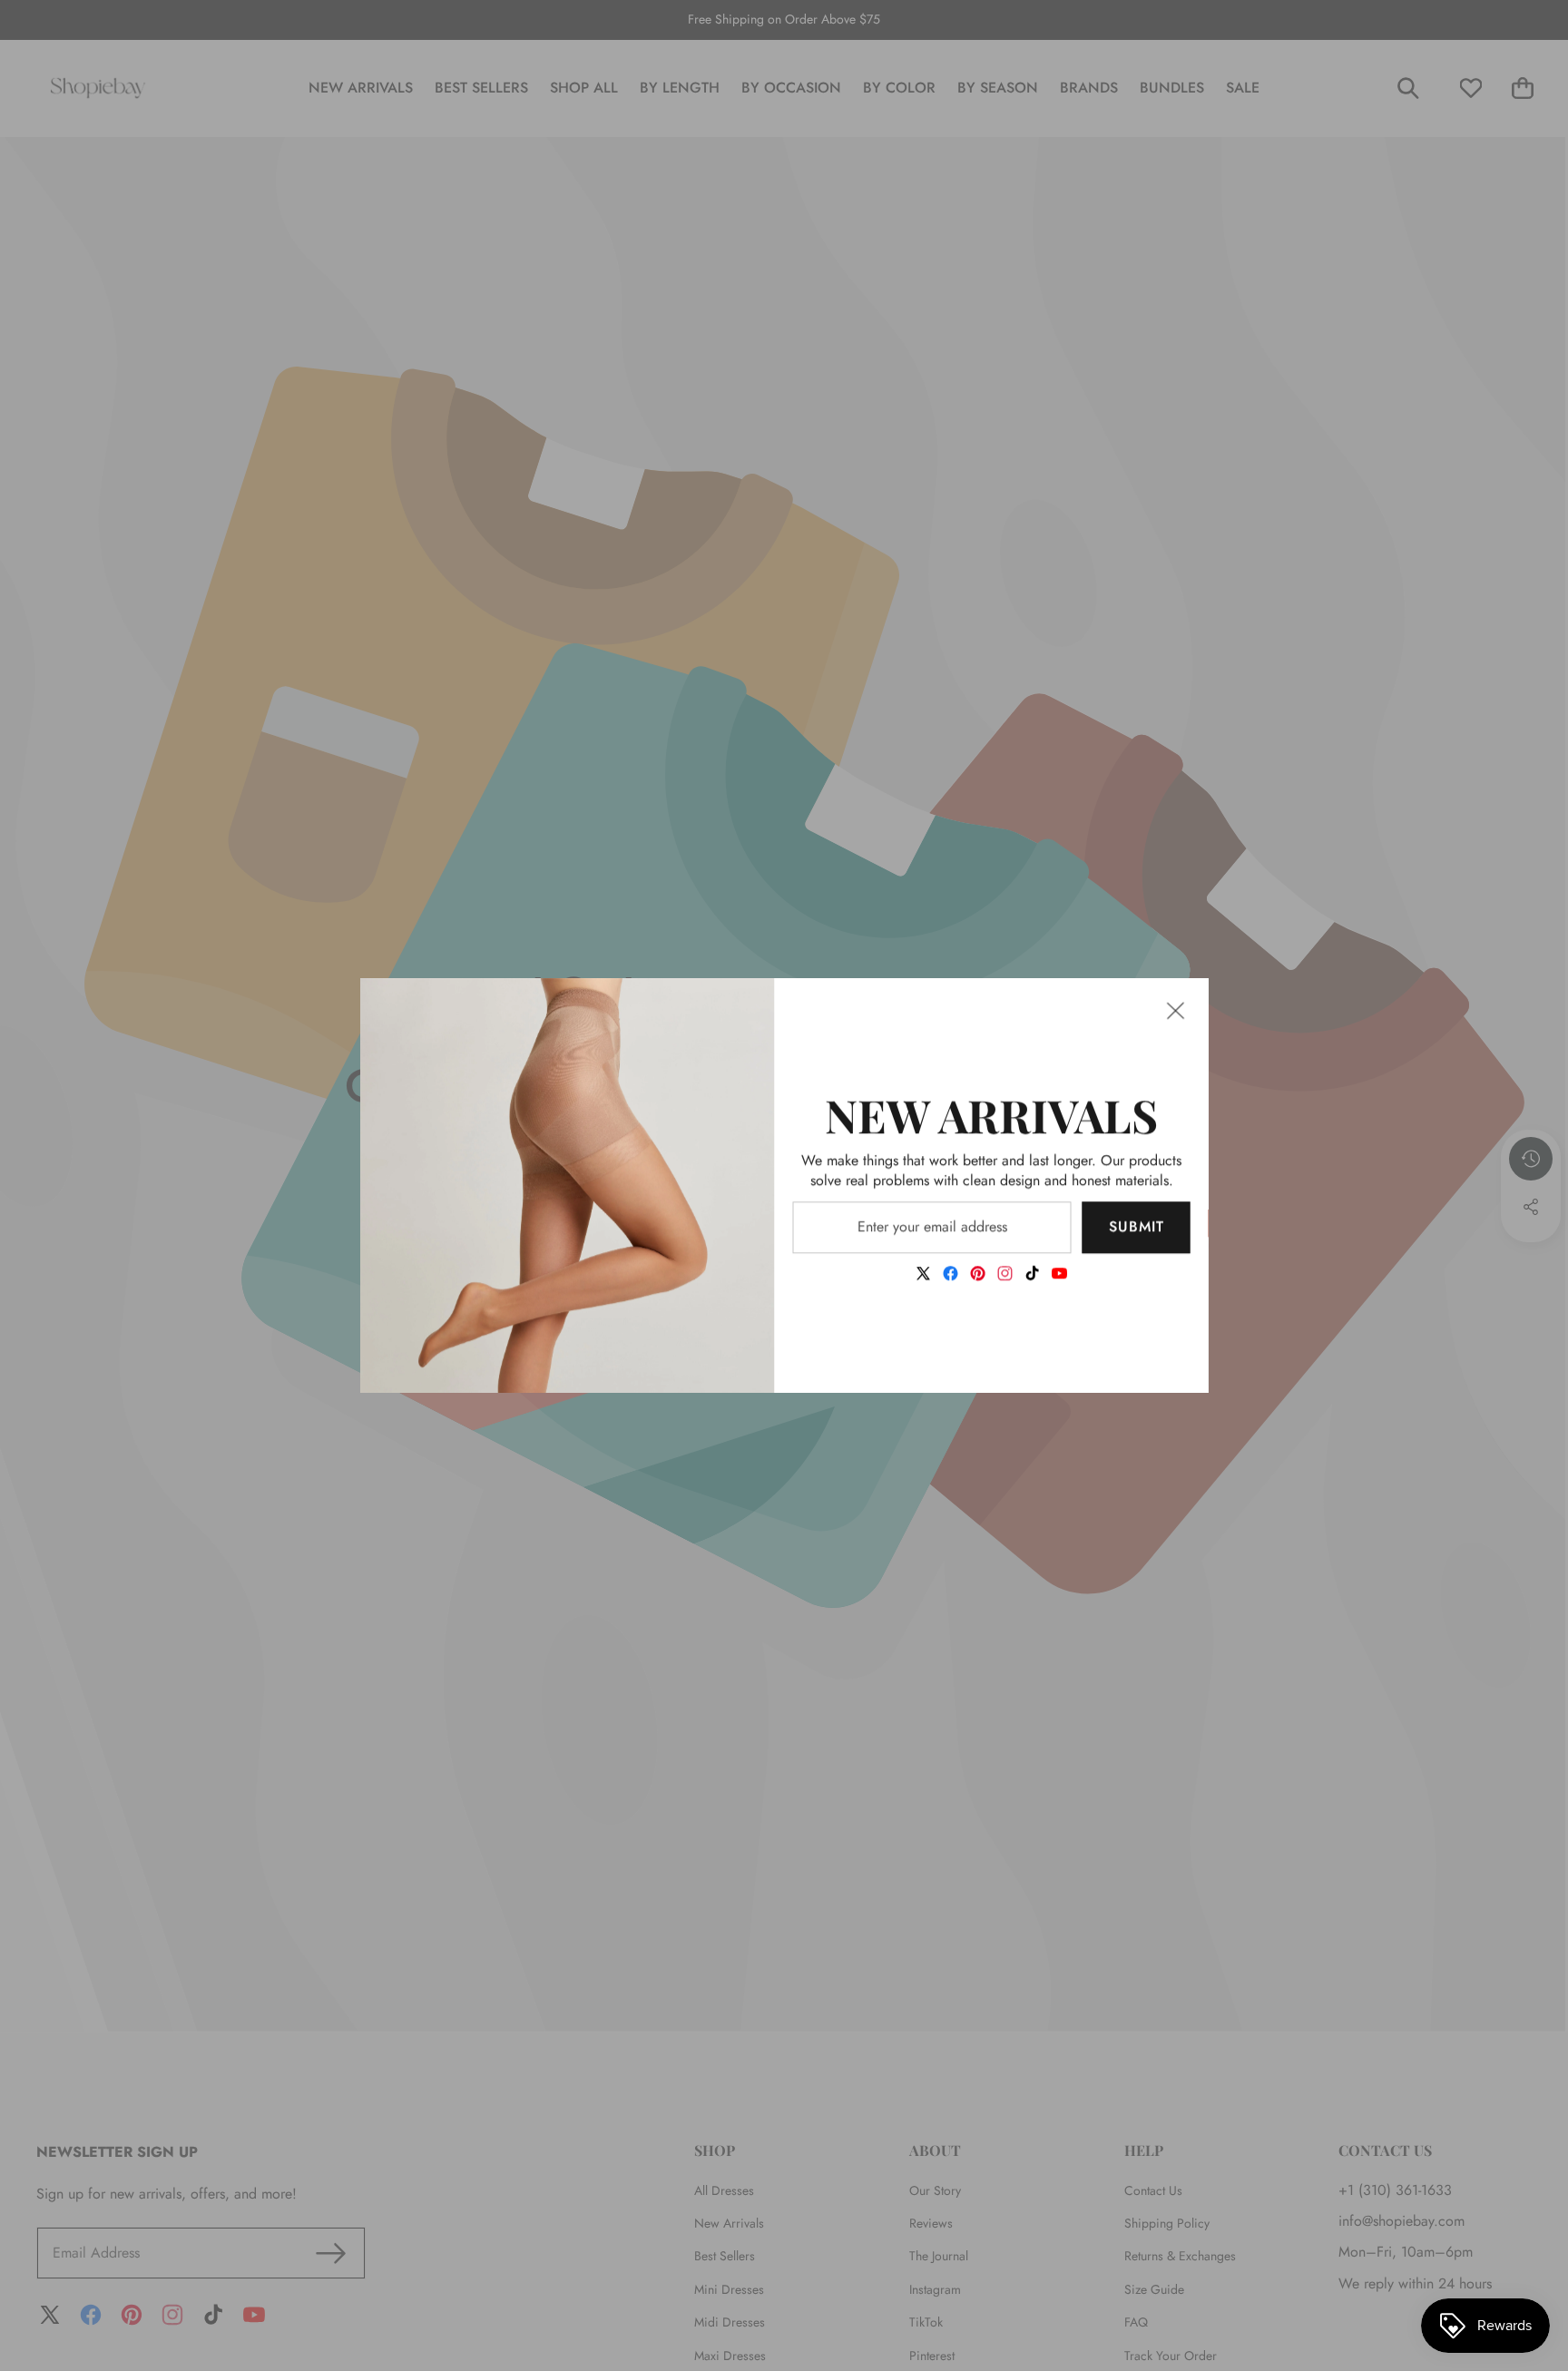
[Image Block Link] (568, 1185)
